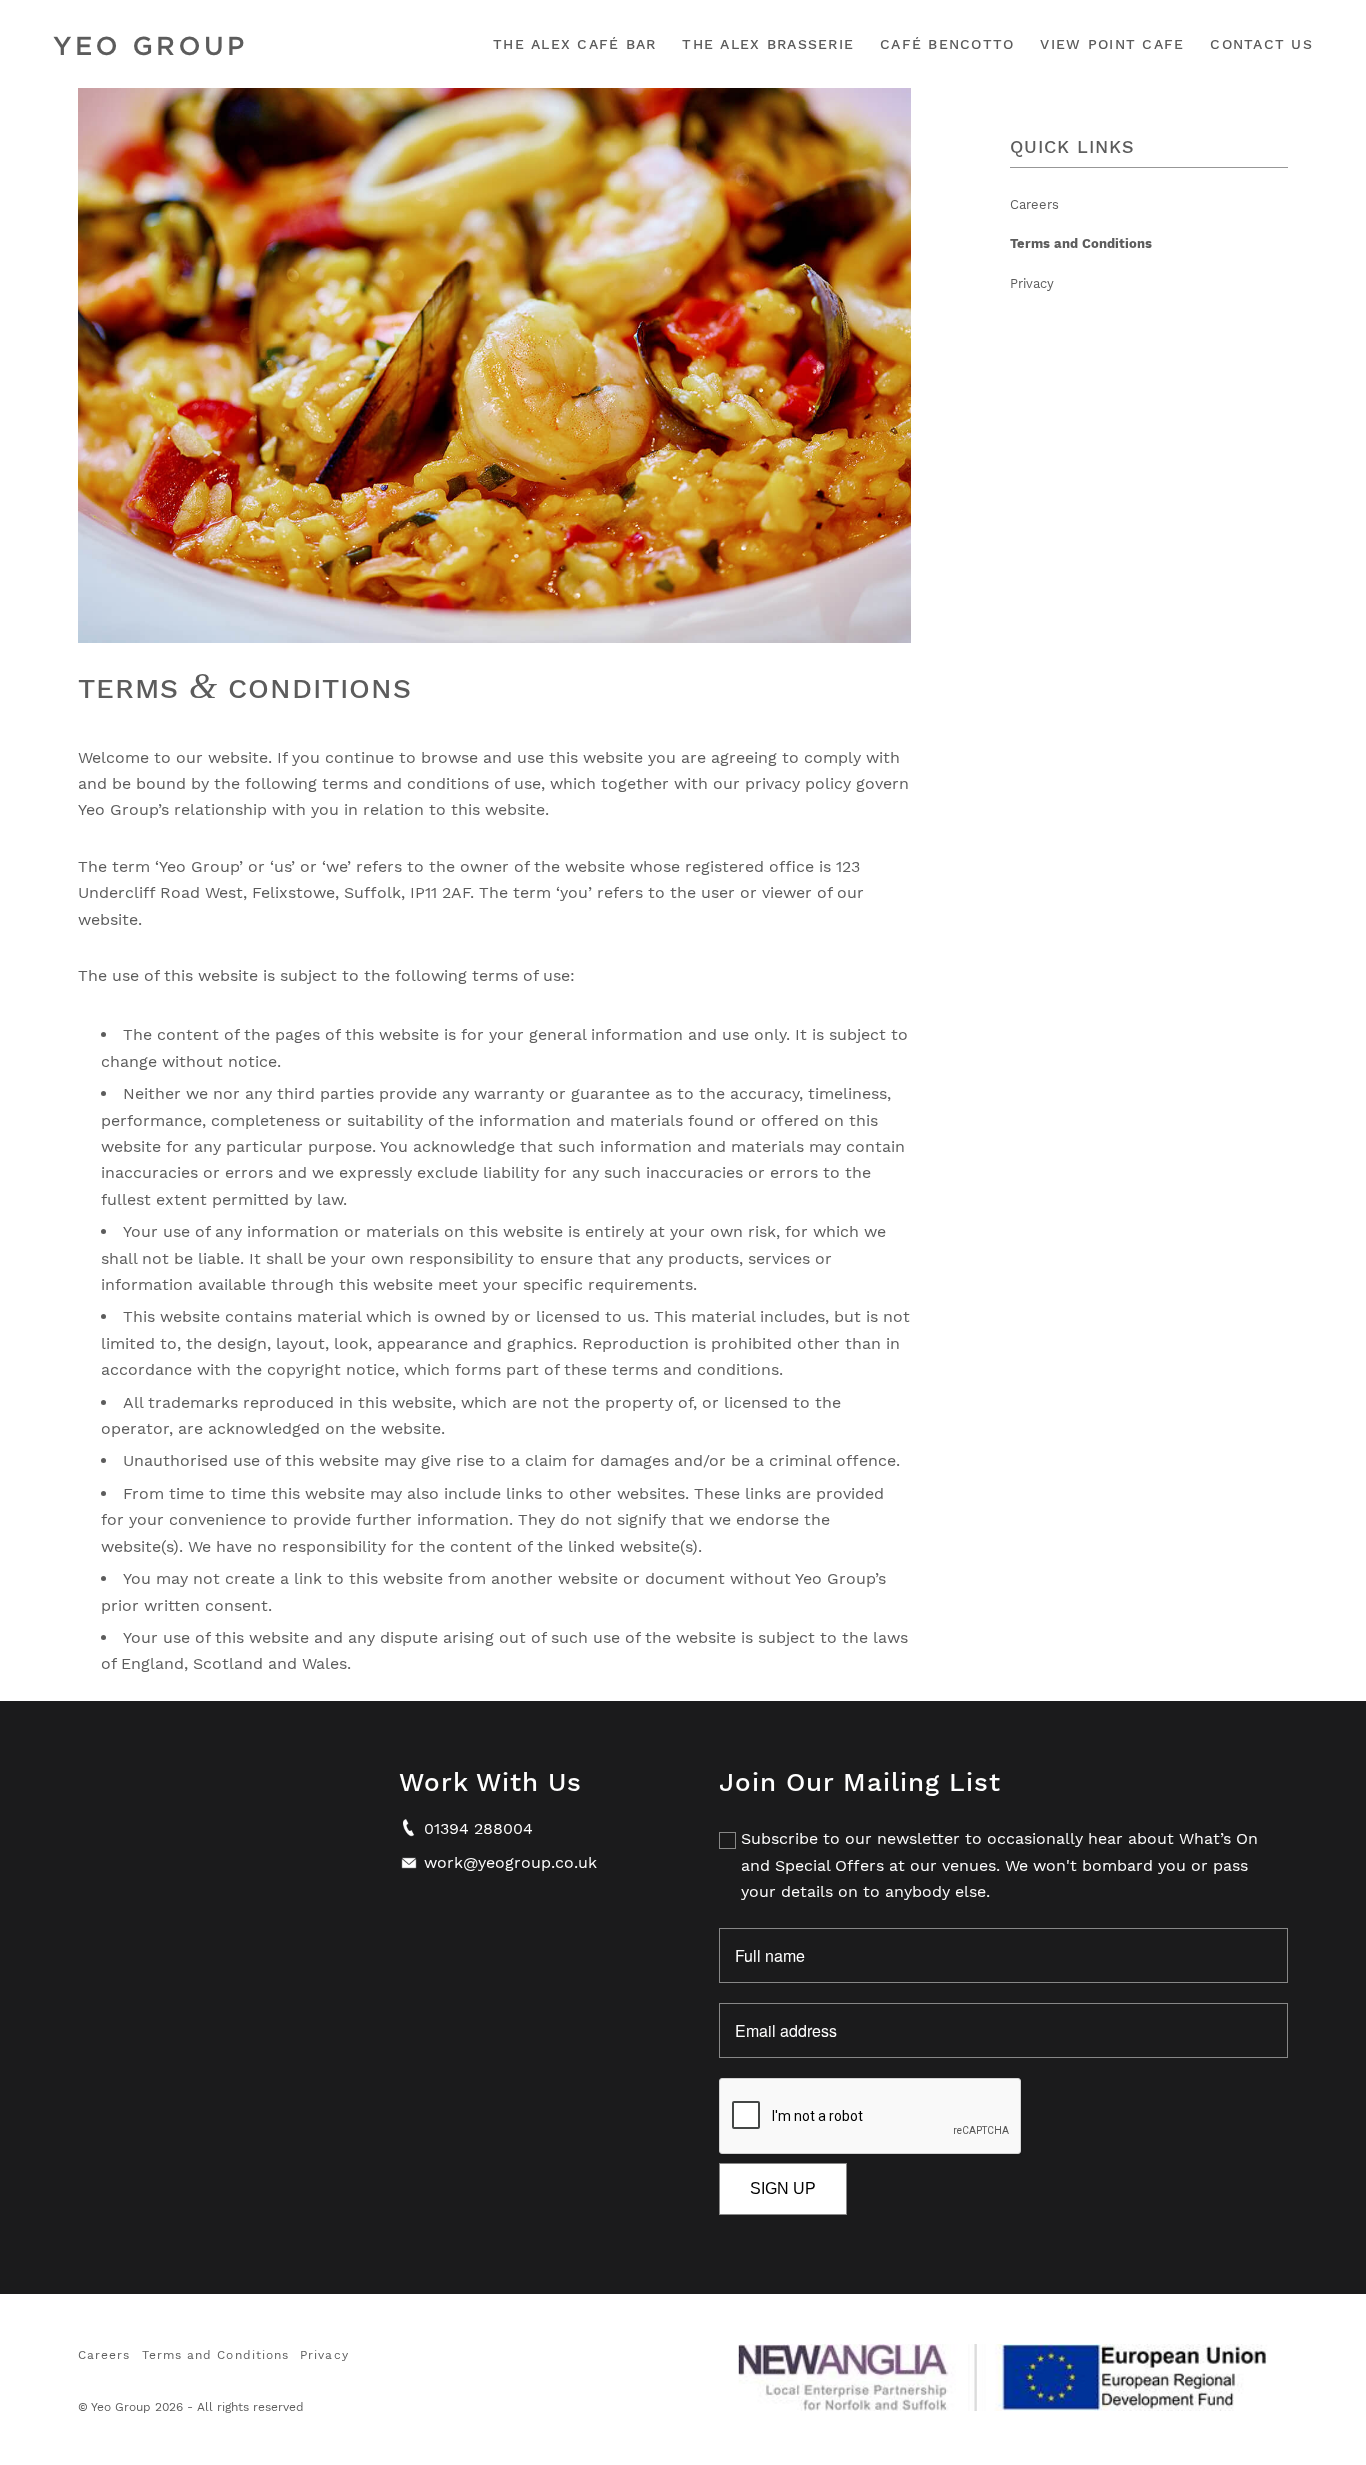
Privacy (1032, 283)
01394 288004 (478, 1828)
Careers (1034, 204)
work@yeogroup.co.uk (510, 1862)
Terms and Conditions (1081, 243)
